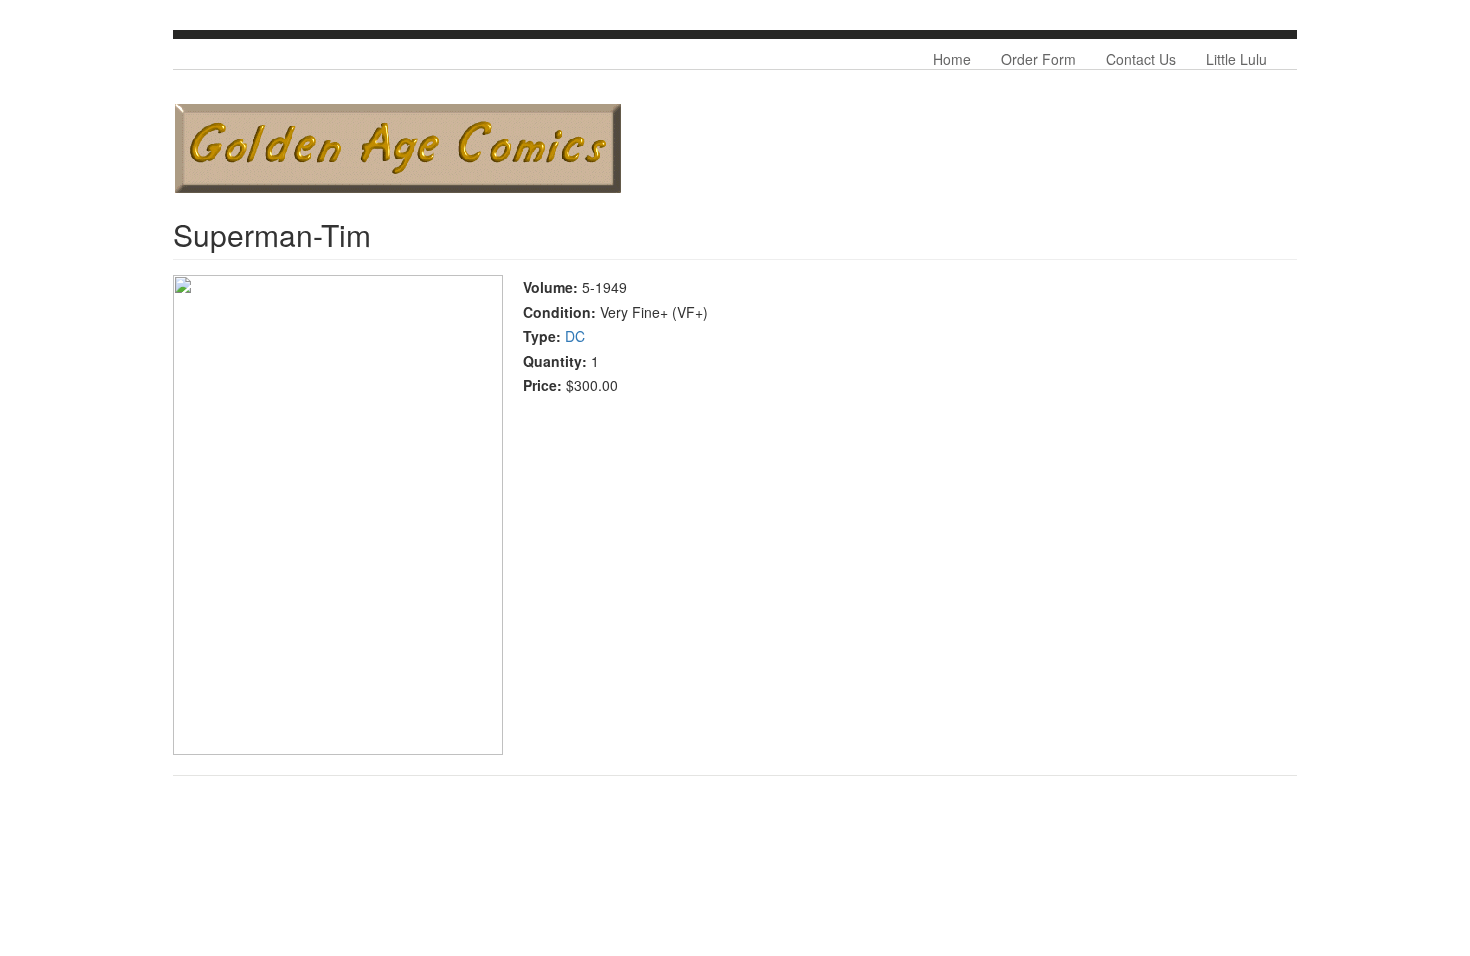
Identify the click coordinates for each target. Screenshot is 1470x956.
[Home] (398, 149)
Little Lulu (1236, 59)
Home (952, 59)
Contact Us (1141, 59)
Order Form (1038, 59)
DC (575, 336)
